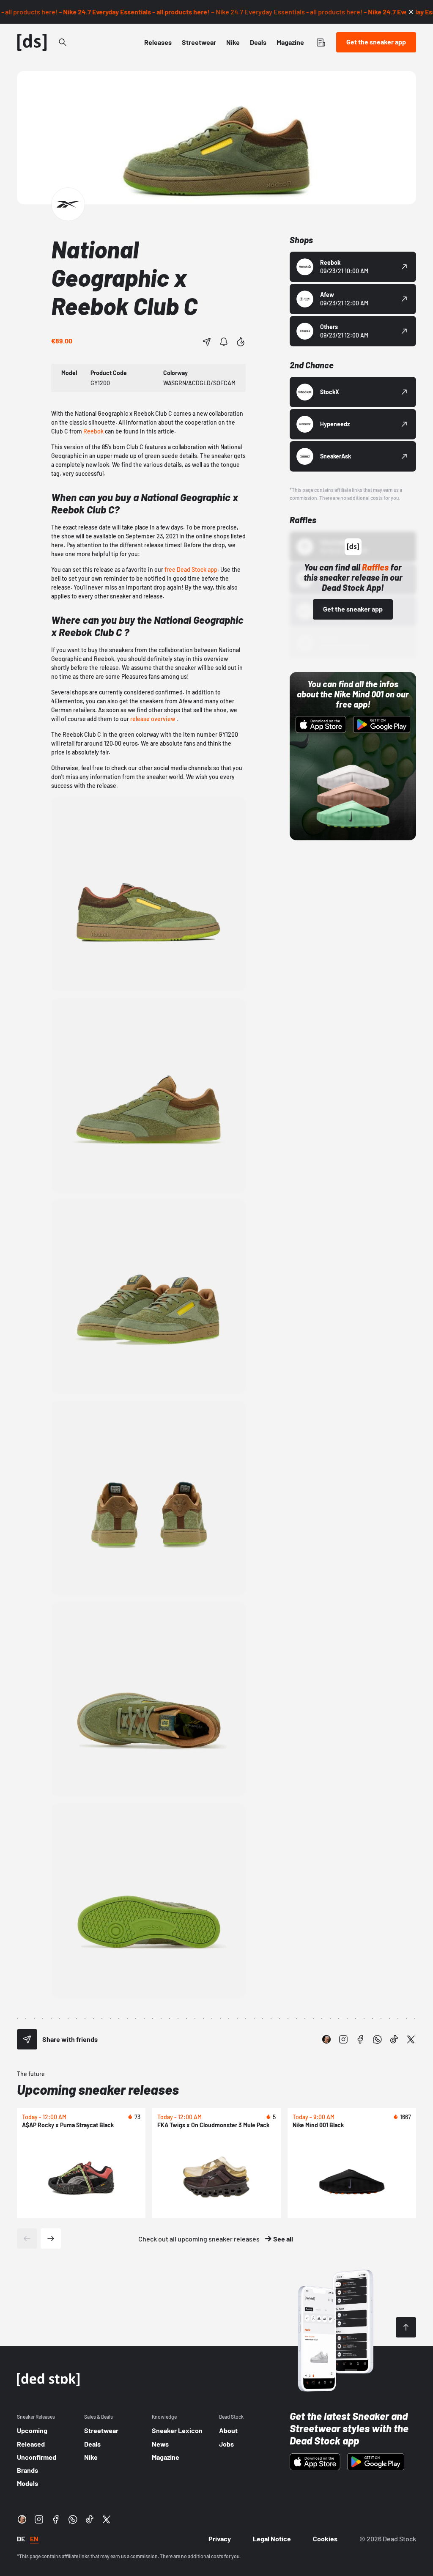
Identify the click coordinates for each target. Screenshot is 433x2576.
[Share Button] (207, 342)
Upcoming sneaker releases (98, 2089)
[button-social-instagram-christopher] (326, 2039)
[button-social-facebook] (360, 2039)
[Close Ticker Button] (411, 12)
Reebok (93, 431)
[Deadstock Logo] (32, 42)
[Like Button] (241, 342)
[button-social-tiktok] (394, 2039)
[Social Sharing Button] (27, 2039)
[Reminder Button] (224, 342)
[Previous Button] (27, 2239)
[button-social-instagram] (343, 2039)
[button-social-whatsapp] (377, 2039)
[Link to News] (63, 42)
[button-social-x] (411, 2039)
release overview (153, 719)
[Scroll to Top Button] (406, 2327)
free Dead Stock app (191, 569)
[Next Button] (51, 2239)
